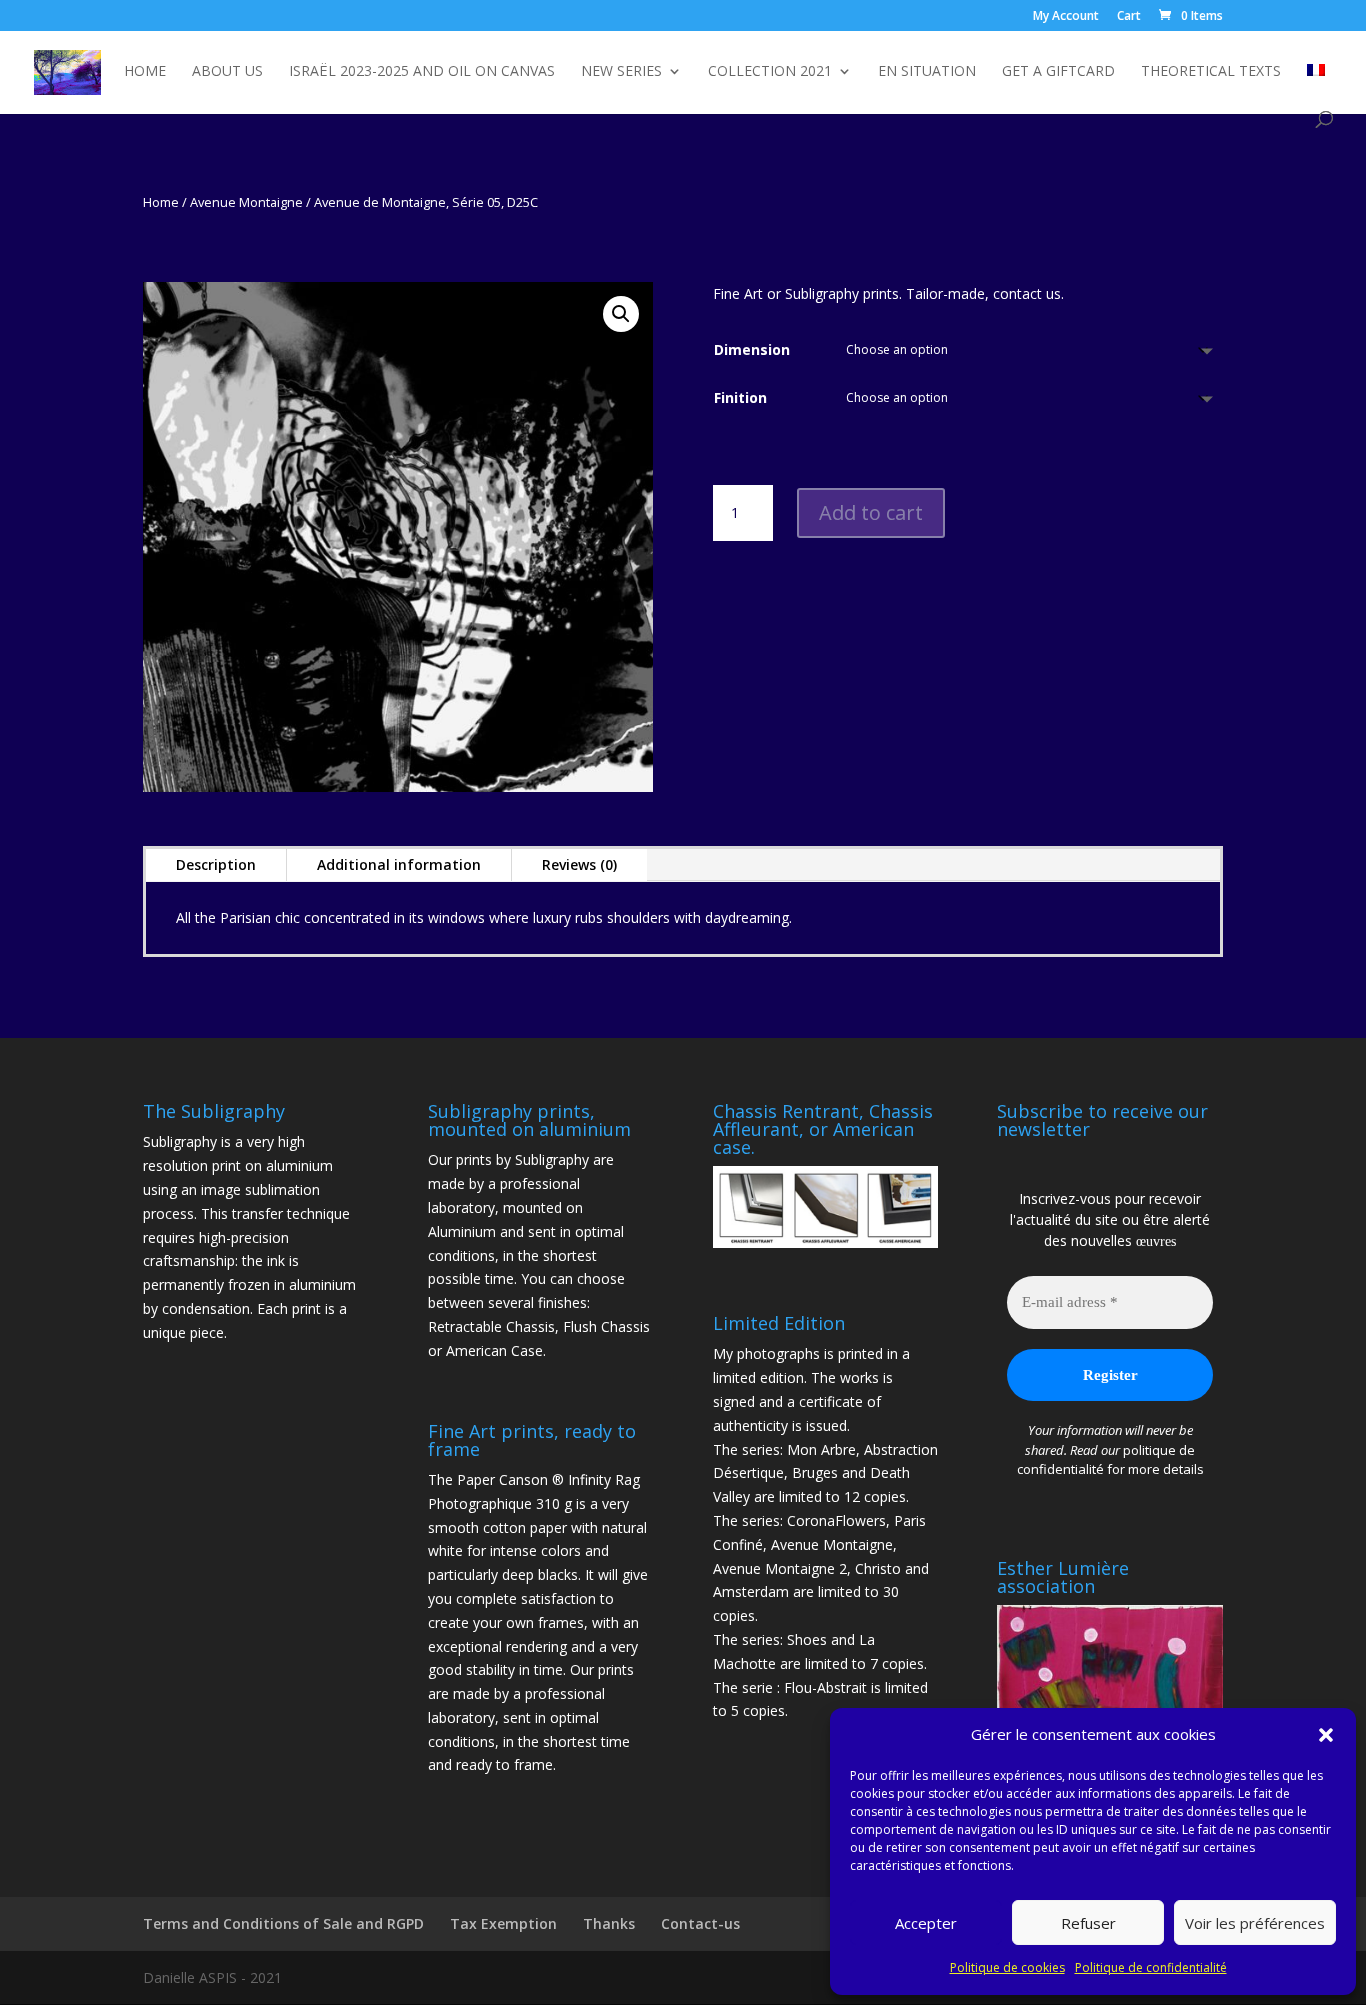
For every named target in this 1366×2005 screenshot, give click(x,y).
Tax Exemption (503, 1923)
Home (145, 72)
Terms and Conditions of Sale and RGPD (283, 1923)
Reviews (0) (579, 864)
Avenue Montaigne (246, 202)
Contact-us (700, 1923)
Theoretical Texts (1211, 72)
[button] (1326, 1735)
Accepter (926, 1923)
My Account (1066, 17)
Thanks (609, 1923)
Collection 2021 (770, 72)
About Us (227, 72)
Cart (1129, 17)
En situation (927, 72)
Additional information (399, 864)
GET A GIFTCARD (1058, 72)
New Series (621, 72)
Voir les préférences (1255, 1923)
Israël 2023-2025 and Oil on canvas (422, 72)
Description (216, 864)
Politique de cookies (1007, 1967)
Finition (740, 397)
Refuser (1088, 1923)
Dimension (752, 349)
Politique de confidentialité (1151, 1967)
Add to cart (871, 512)
